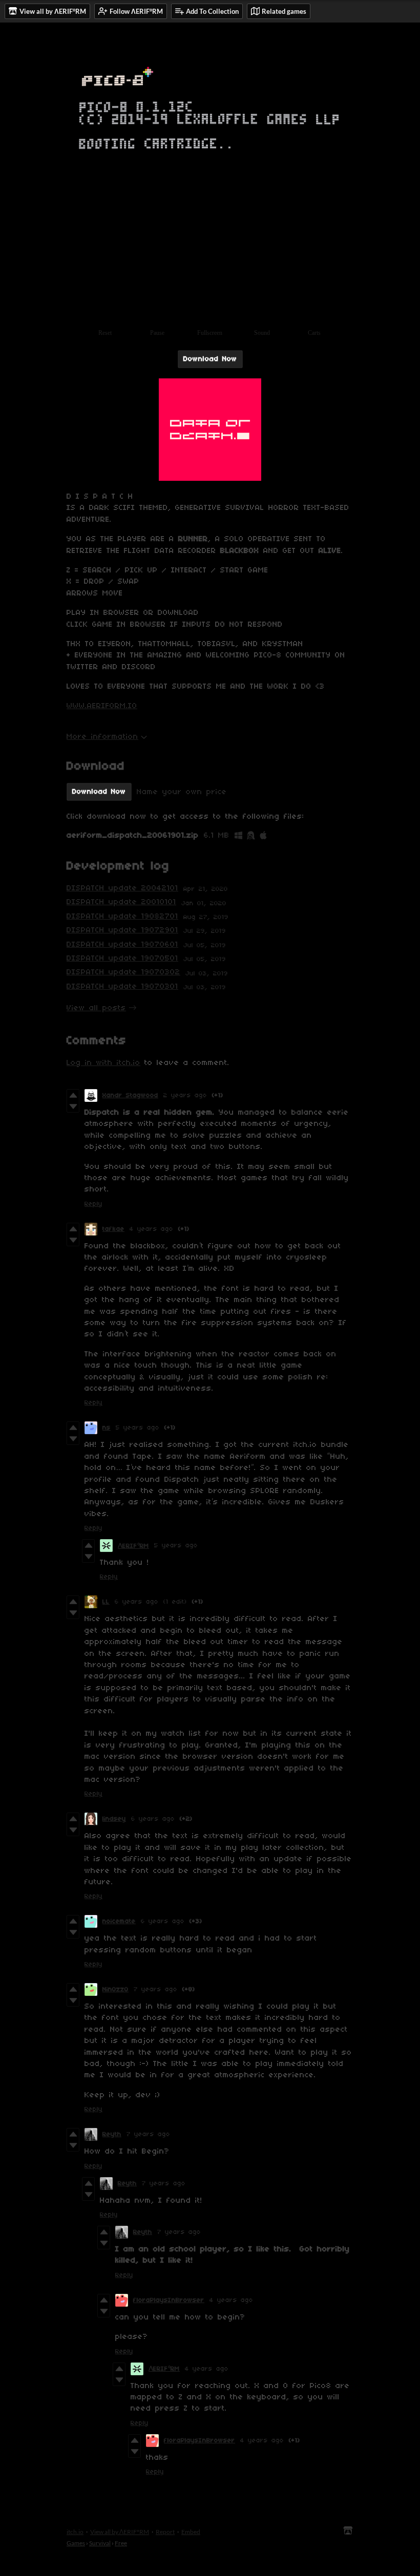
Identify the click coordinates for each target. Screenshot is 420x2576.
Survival (100, 2543)
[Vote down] (73, 1106)
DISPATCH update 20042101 (122, 888)
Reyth (112, 2134)
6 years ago (136, 1602)
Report (165, 2532)
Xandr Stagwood (130, 1095)
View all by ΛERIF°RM (120, 2532)
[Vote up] (73, 1095)
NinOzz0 (115, 1989)
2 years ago (185, 1095)
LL (106, 1602)
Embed (191, 2532)
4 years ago (151, 1229)
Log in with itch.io (103, 1063)
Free (121, 2543)
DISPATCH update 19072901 (122, 930)
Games (76, 2543)
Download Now (210, 359)
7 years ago (155, 1989)
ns (107, 1428)
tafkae (113, 1229)
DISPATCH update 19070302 (123, 972)
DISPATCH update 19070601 (122, 945)
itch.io (75, 2532)
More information (102, 737)
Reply (93, 1204)
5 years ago (138, 1428)
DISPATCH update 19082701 (122, 917)
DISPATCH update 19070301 (122, 987)
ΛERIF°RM (133, 1546)
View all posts (96, 1008)
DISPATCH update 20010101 (121, 902)
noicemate (119, 1921)
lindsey (114, 1819)
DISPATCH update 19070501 (122, 959)
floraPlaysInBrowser (169, 2300)
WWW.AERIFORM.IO (102, 706)
